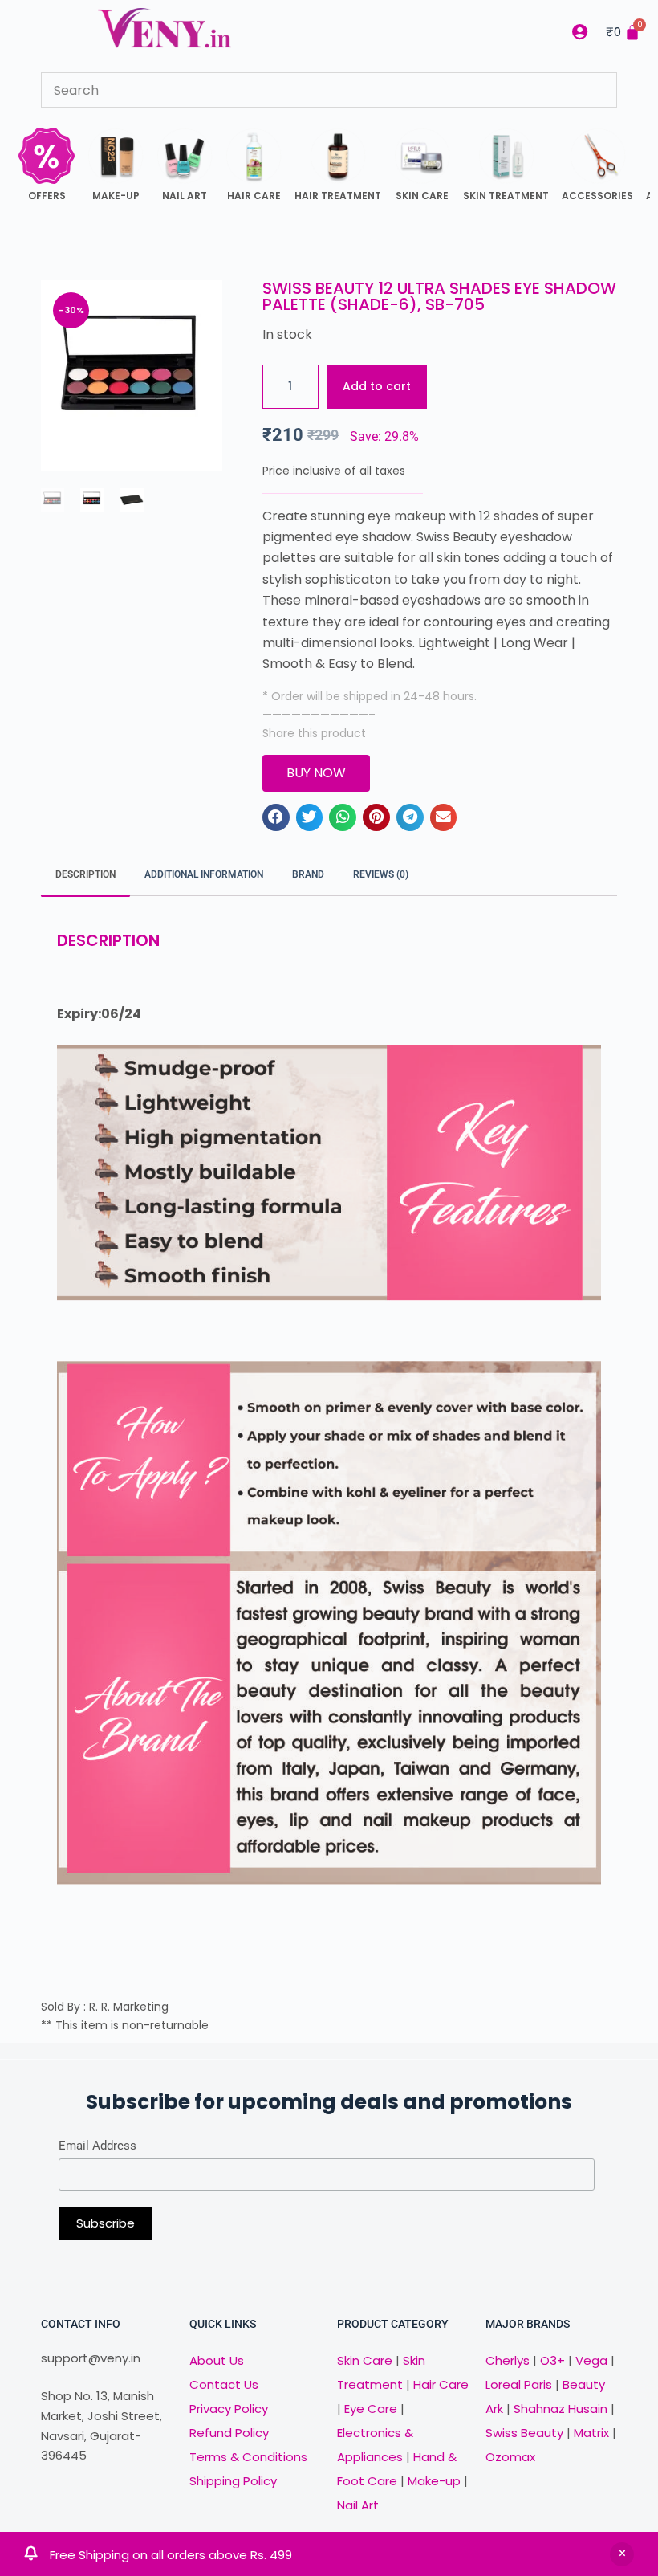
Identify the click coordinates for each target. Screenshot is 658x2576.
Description (85, 874)
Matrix (591, 2433)
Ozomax (510, 2457)
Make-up (434, 2481)
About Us (217, 2360)
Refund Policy (229, 2433)
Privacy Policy (229, 2409)
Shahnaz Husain (561, 2409)
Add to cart (377, 386)
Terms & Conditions (248, 2457)
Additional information (204, 874)
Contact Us (224, 2384)
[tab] (85, 876)
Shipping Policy (233, 2481)
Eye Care (369, 2409)
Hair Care (441, 2384)
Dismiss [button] (622, 2554)
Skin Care (365, 2360)
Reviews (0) (381, 874)
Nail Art (358, 2505)
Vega (591, 2360)
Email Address (97, 2146)
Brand (308, 874)
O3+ (552, 2360)
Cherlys (508, 2360)
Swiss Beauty (524, 2433)
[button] (276, 817)
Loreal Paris (519, 2384)
